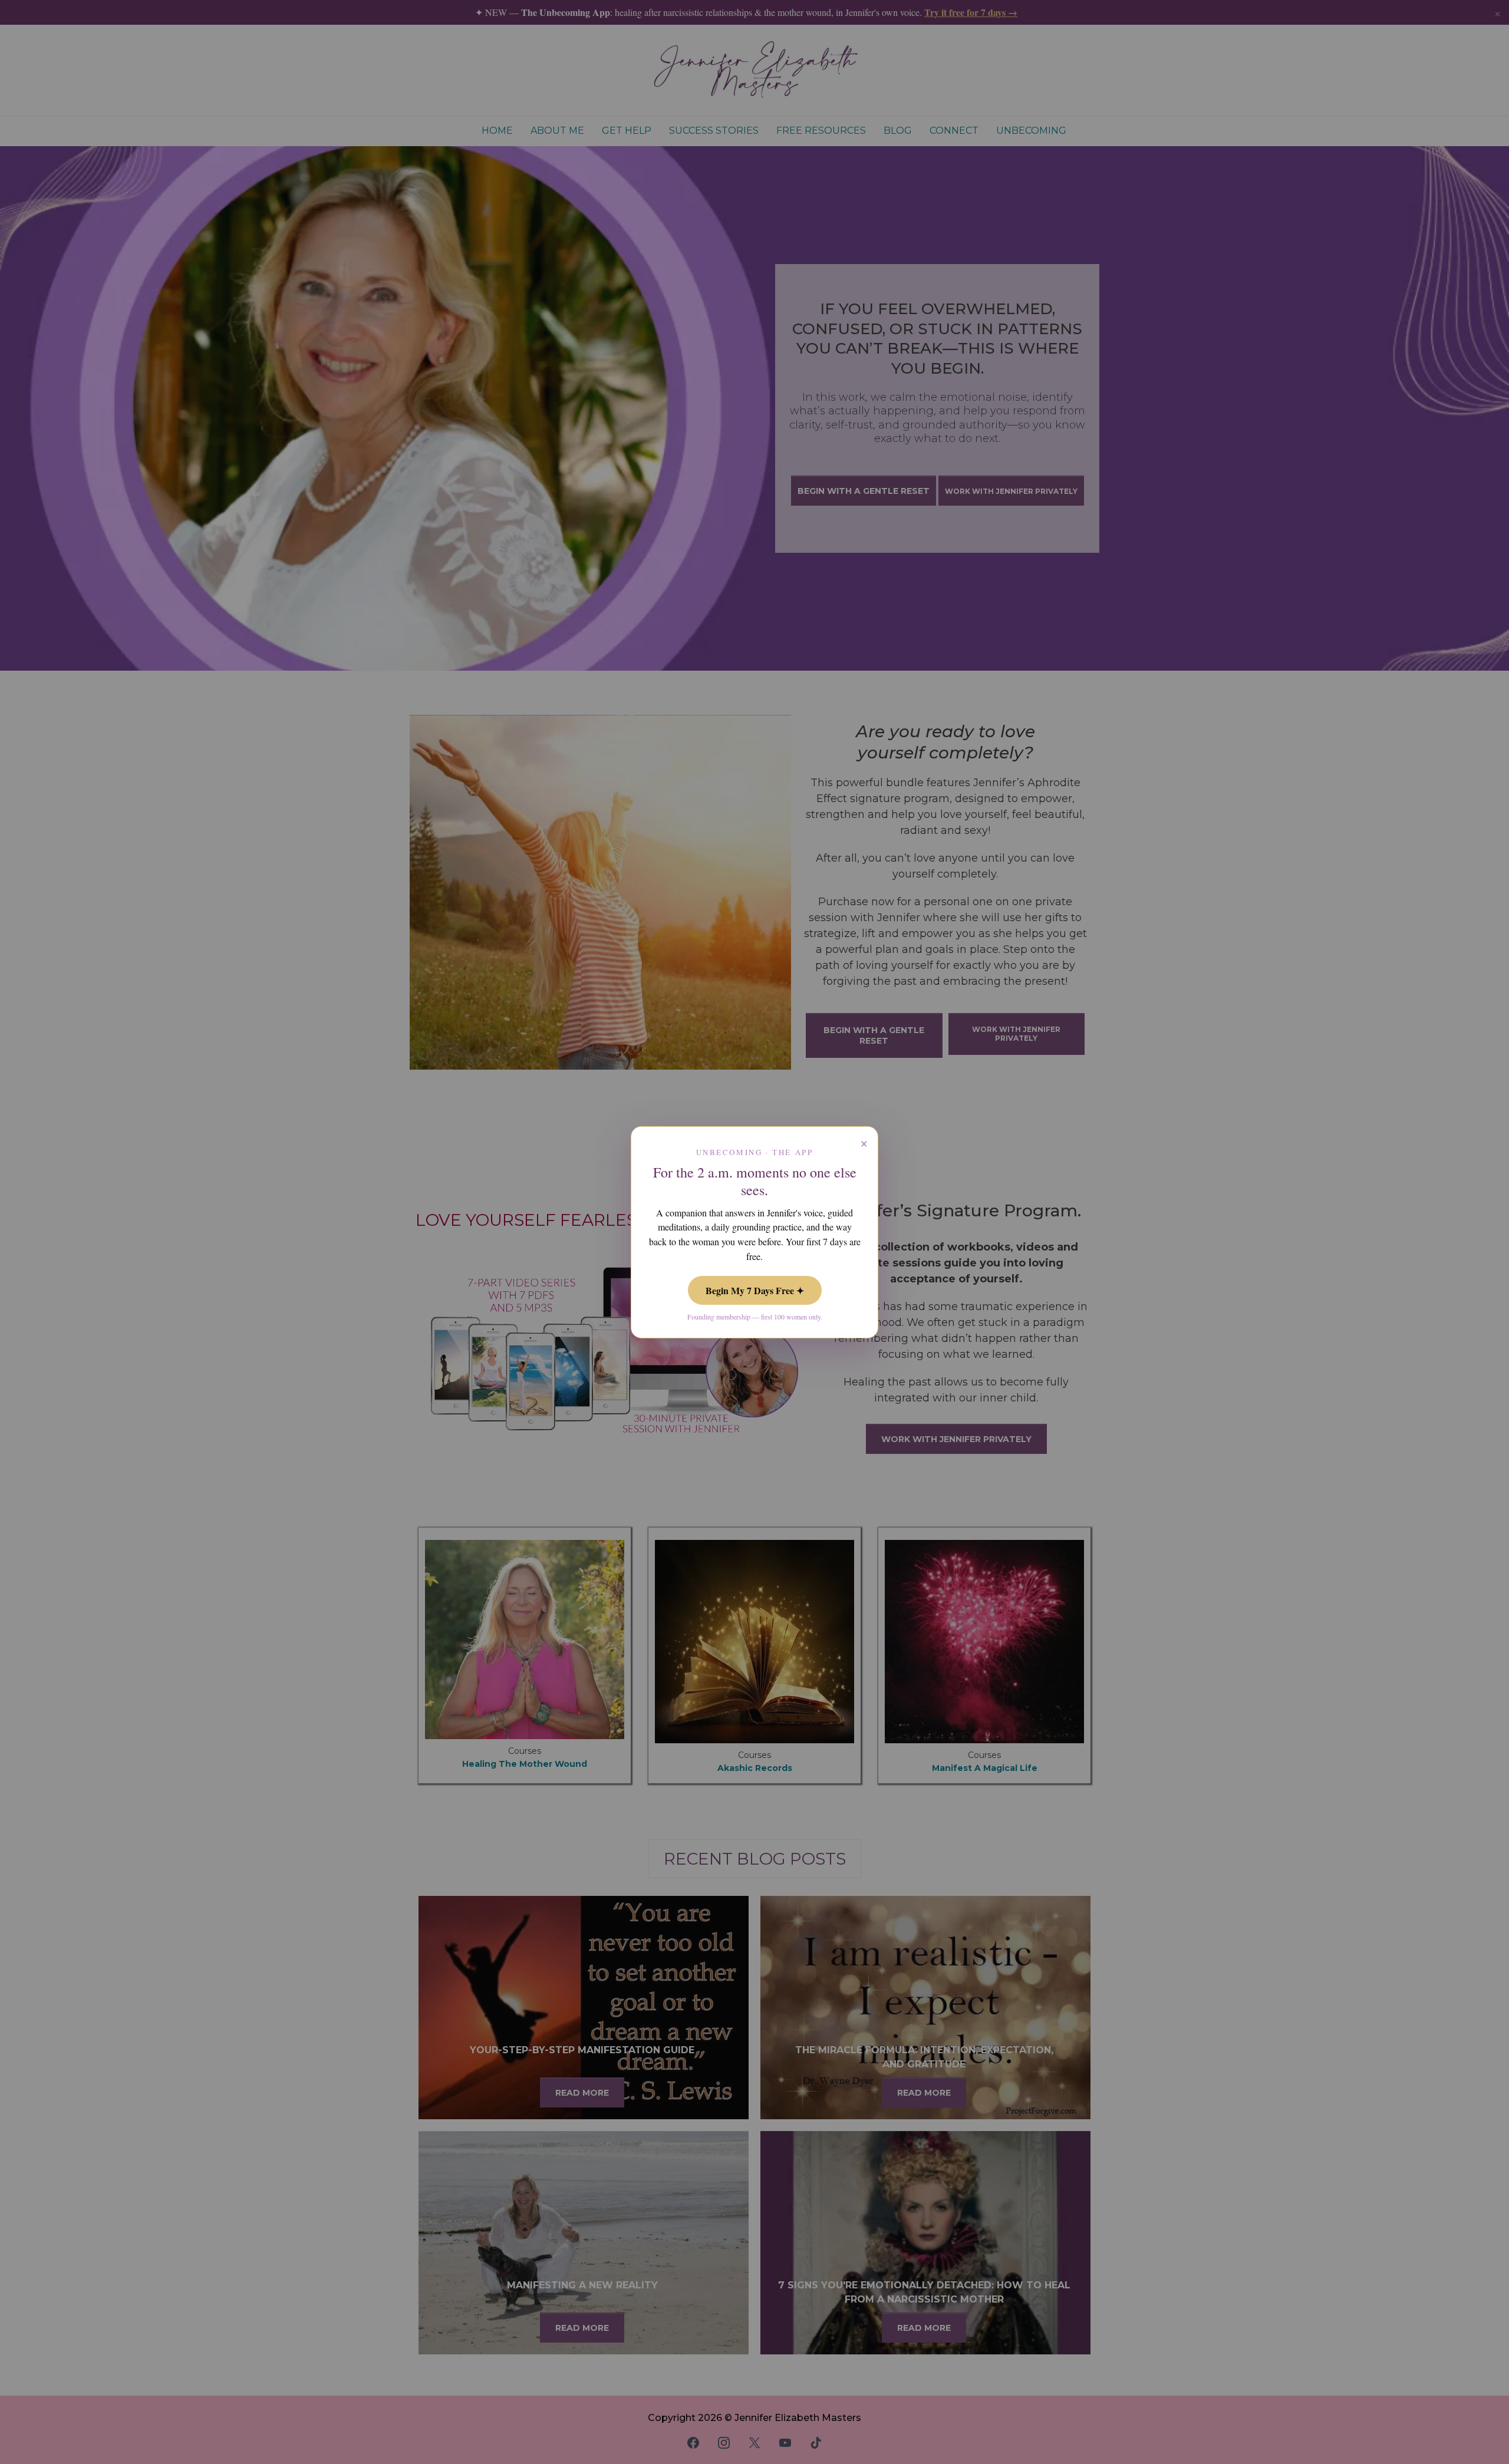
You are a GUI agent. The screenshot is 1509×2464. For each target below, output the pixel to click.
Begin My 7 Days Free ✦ (755, 1290)
